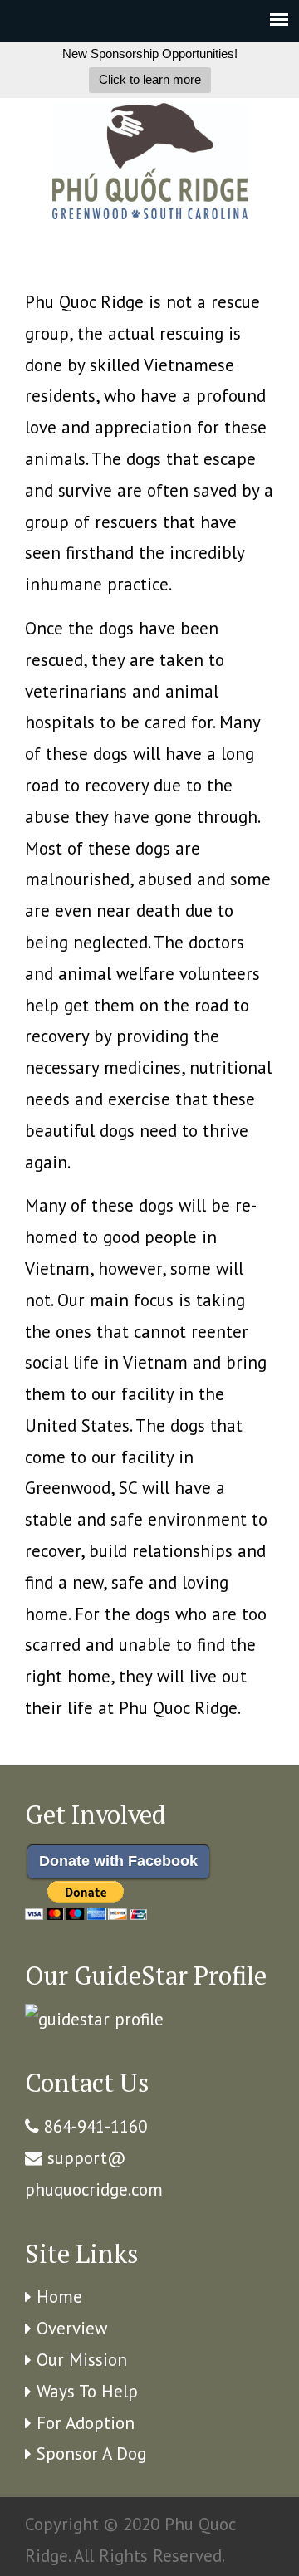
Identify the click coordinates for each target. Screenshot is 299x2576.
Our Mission (82, 2360)
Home (59, 2297)
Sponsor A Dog (91, 2454)
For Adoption (86, 2423)
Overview (72, 2328)
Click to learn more (150, 79)
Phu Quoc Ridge (149, 161)
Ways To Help (87, 2391)
